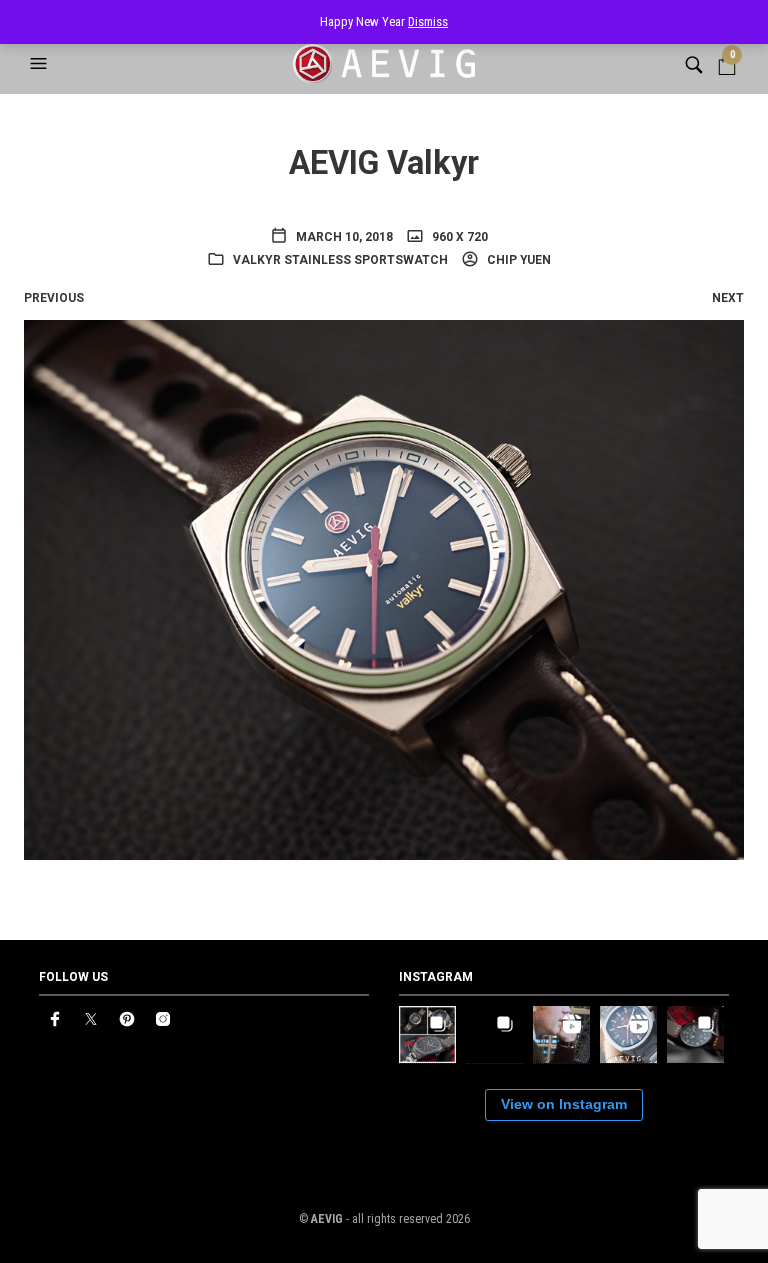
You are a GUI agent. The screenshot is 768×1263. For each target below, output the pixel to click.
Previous (54, 298)
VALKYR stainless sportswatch (340, 260)
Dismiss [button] (428, 21)
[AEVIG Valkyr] (384, 588)
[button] (41, 64)
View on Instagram (564, 1104)
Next (728, 298)
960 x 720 (458, 237)
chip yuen (517, 260)
